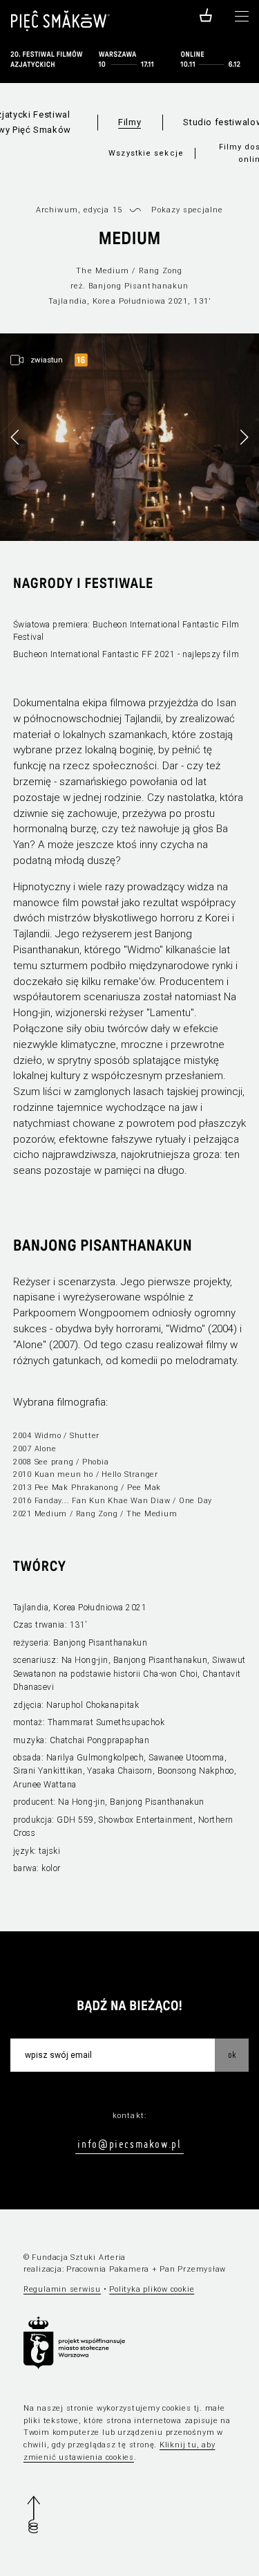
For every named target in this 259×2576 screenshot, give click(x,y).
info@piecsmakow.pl (129, 2144)
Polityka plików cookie (152, 2289)
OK (232, 2054)
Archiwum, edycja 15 (79, 210)
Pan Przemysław (193, 2269)
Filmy (129, 122)
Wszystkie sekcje (146, 153)
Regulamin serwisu (62, 2289)
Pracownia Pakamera (108, 2269)
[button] (244, 437)
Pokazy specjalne (187, 210)
